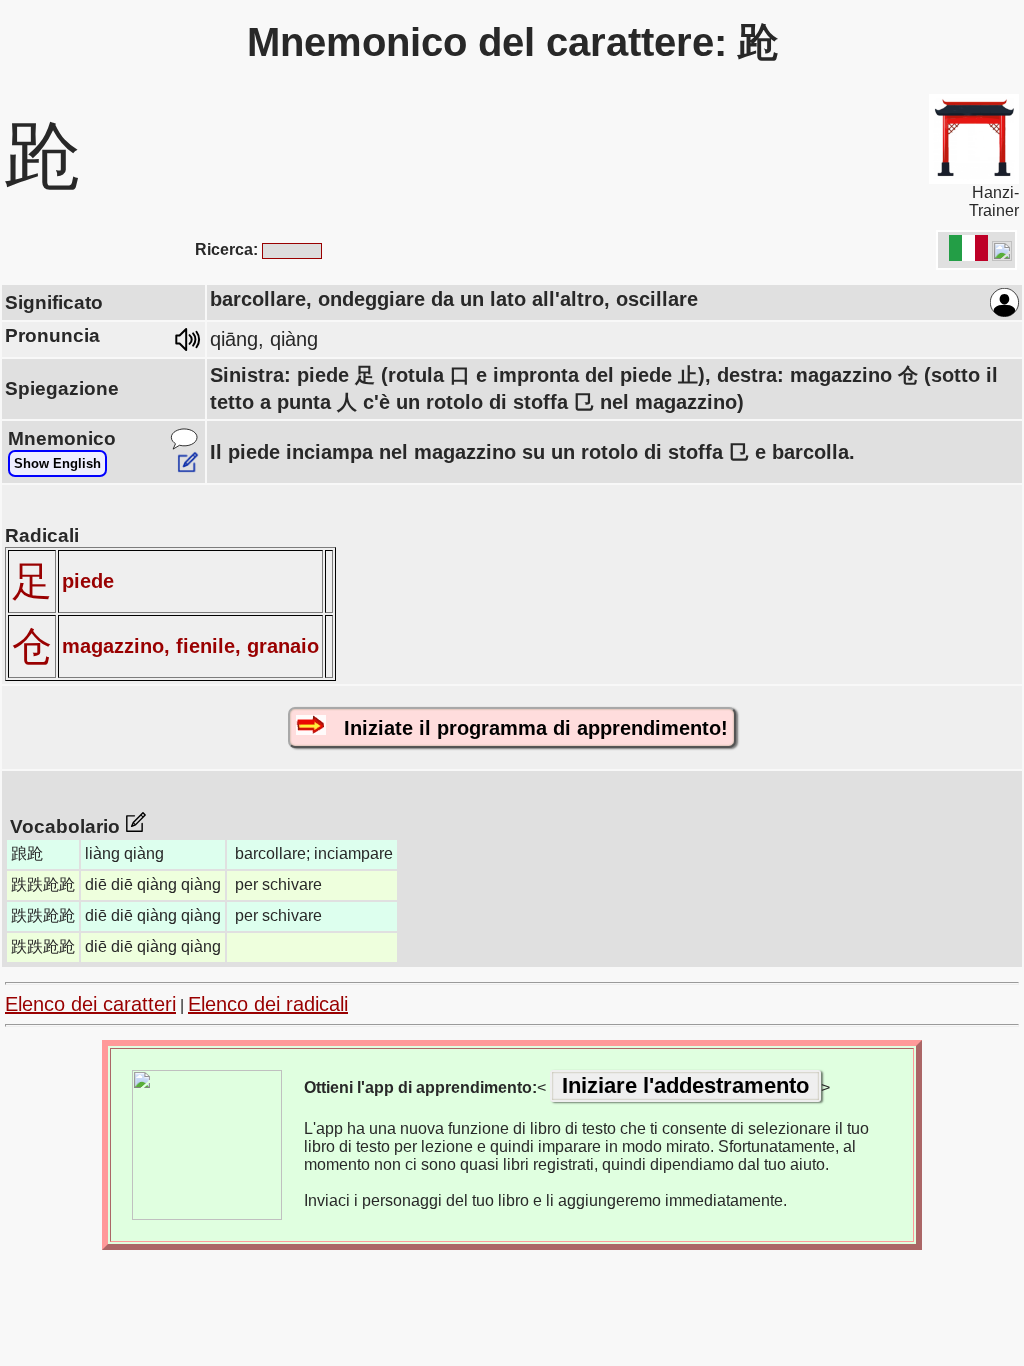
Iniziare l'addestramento (685, 1085)
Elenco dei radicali (268, 1004)
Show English (57, 463)
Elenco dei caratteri (90, 1004)
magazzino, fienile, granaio (190, 646)
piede (88, 581)
